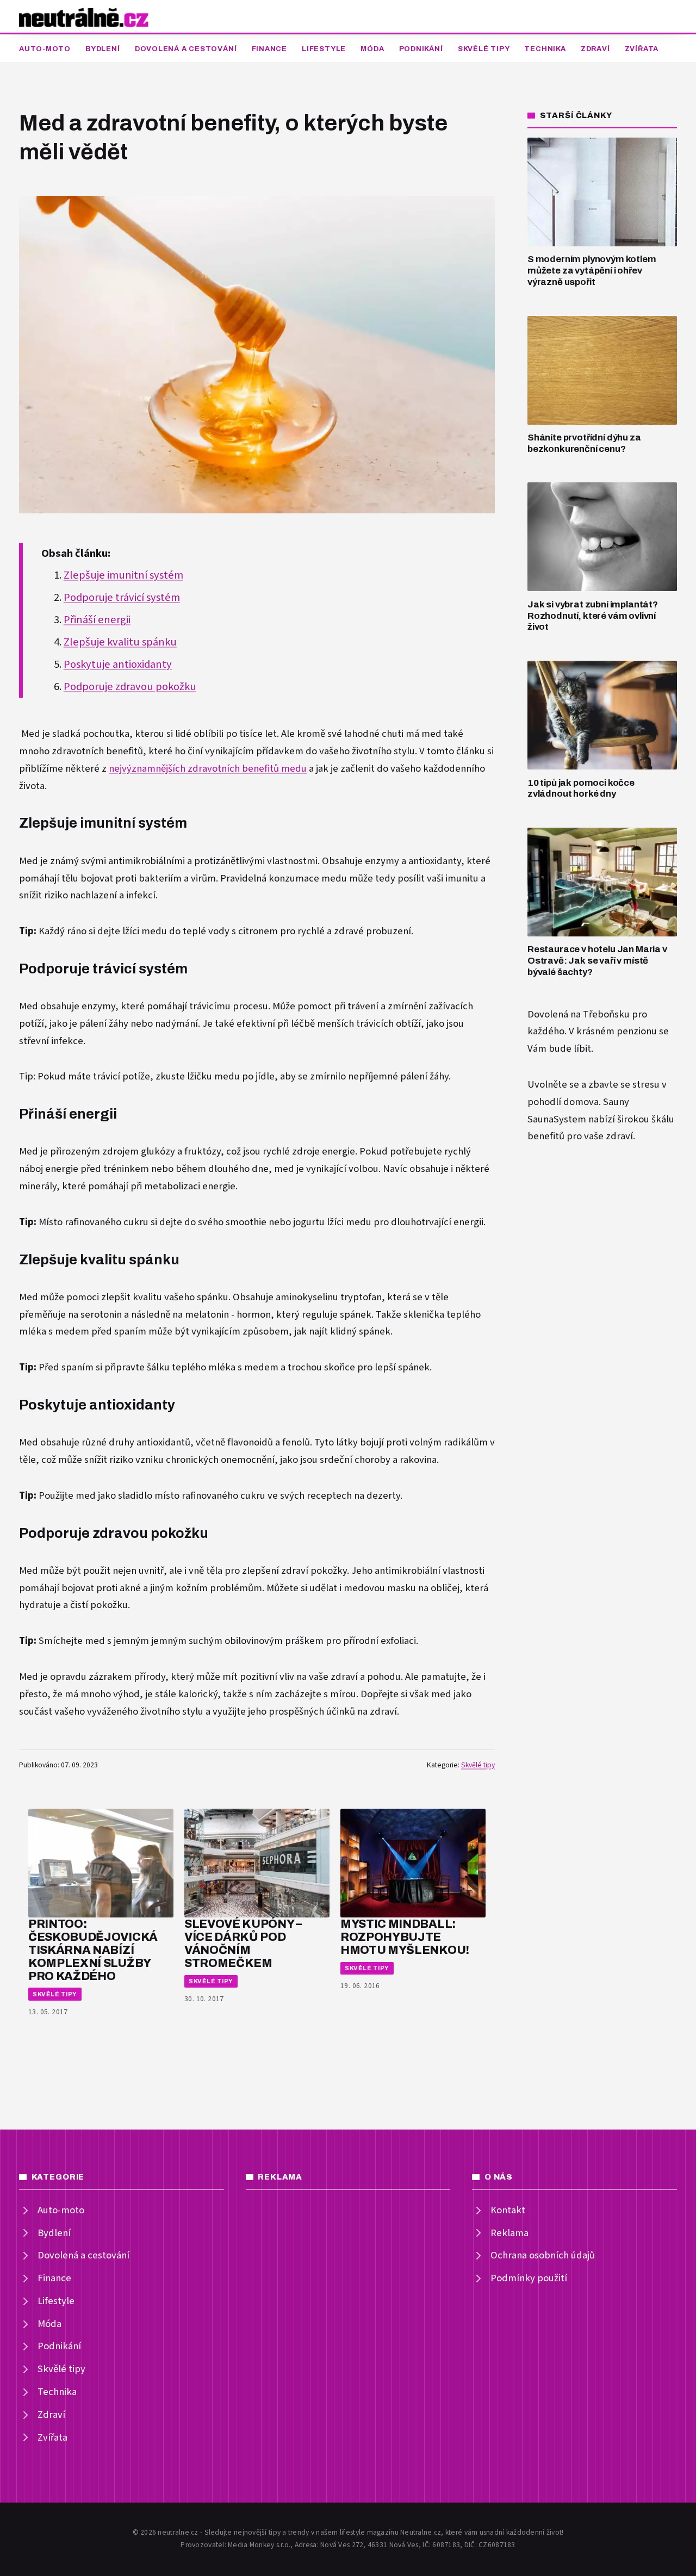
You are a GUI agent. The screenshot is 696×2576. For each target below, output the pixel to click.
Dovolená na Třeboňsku (579, 1014)
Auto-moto (45, 49)
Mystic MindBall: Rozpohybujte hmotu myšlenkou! (405, 1937)
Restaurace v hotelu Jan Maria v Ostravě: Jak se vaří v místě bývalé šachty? (597, 960)
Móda (372, 49)
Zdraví (595, 49)
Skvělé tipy (484, 49)
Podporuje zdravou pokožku (130, 687)
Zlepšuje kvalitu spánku (120, 642)
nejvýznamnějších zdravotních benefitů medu (208, 769)
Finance (269, 49)
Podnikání (421, 49)
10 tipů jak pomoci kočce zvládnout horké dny (581, 789)
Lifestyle (324, 49)
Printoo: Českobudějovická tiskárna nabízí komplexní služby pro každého (93, 1950)
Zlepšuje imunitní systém (123, 575)
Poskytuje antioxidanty (118, 665)
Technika (545, 49)
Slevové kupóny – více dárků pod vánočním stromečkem (243, 1943)
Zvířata (642, 49)
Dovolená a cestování (186, 49)
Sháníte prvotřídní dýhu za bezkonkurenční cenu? (584, 443)
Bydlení (102, 49)
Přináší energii (97, 620)
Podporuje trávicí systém (122, 598)
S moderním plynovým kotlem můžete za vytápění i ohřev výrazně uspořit (592, 270)
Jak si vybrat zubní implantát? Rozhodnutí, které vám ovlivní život (593, 616)
